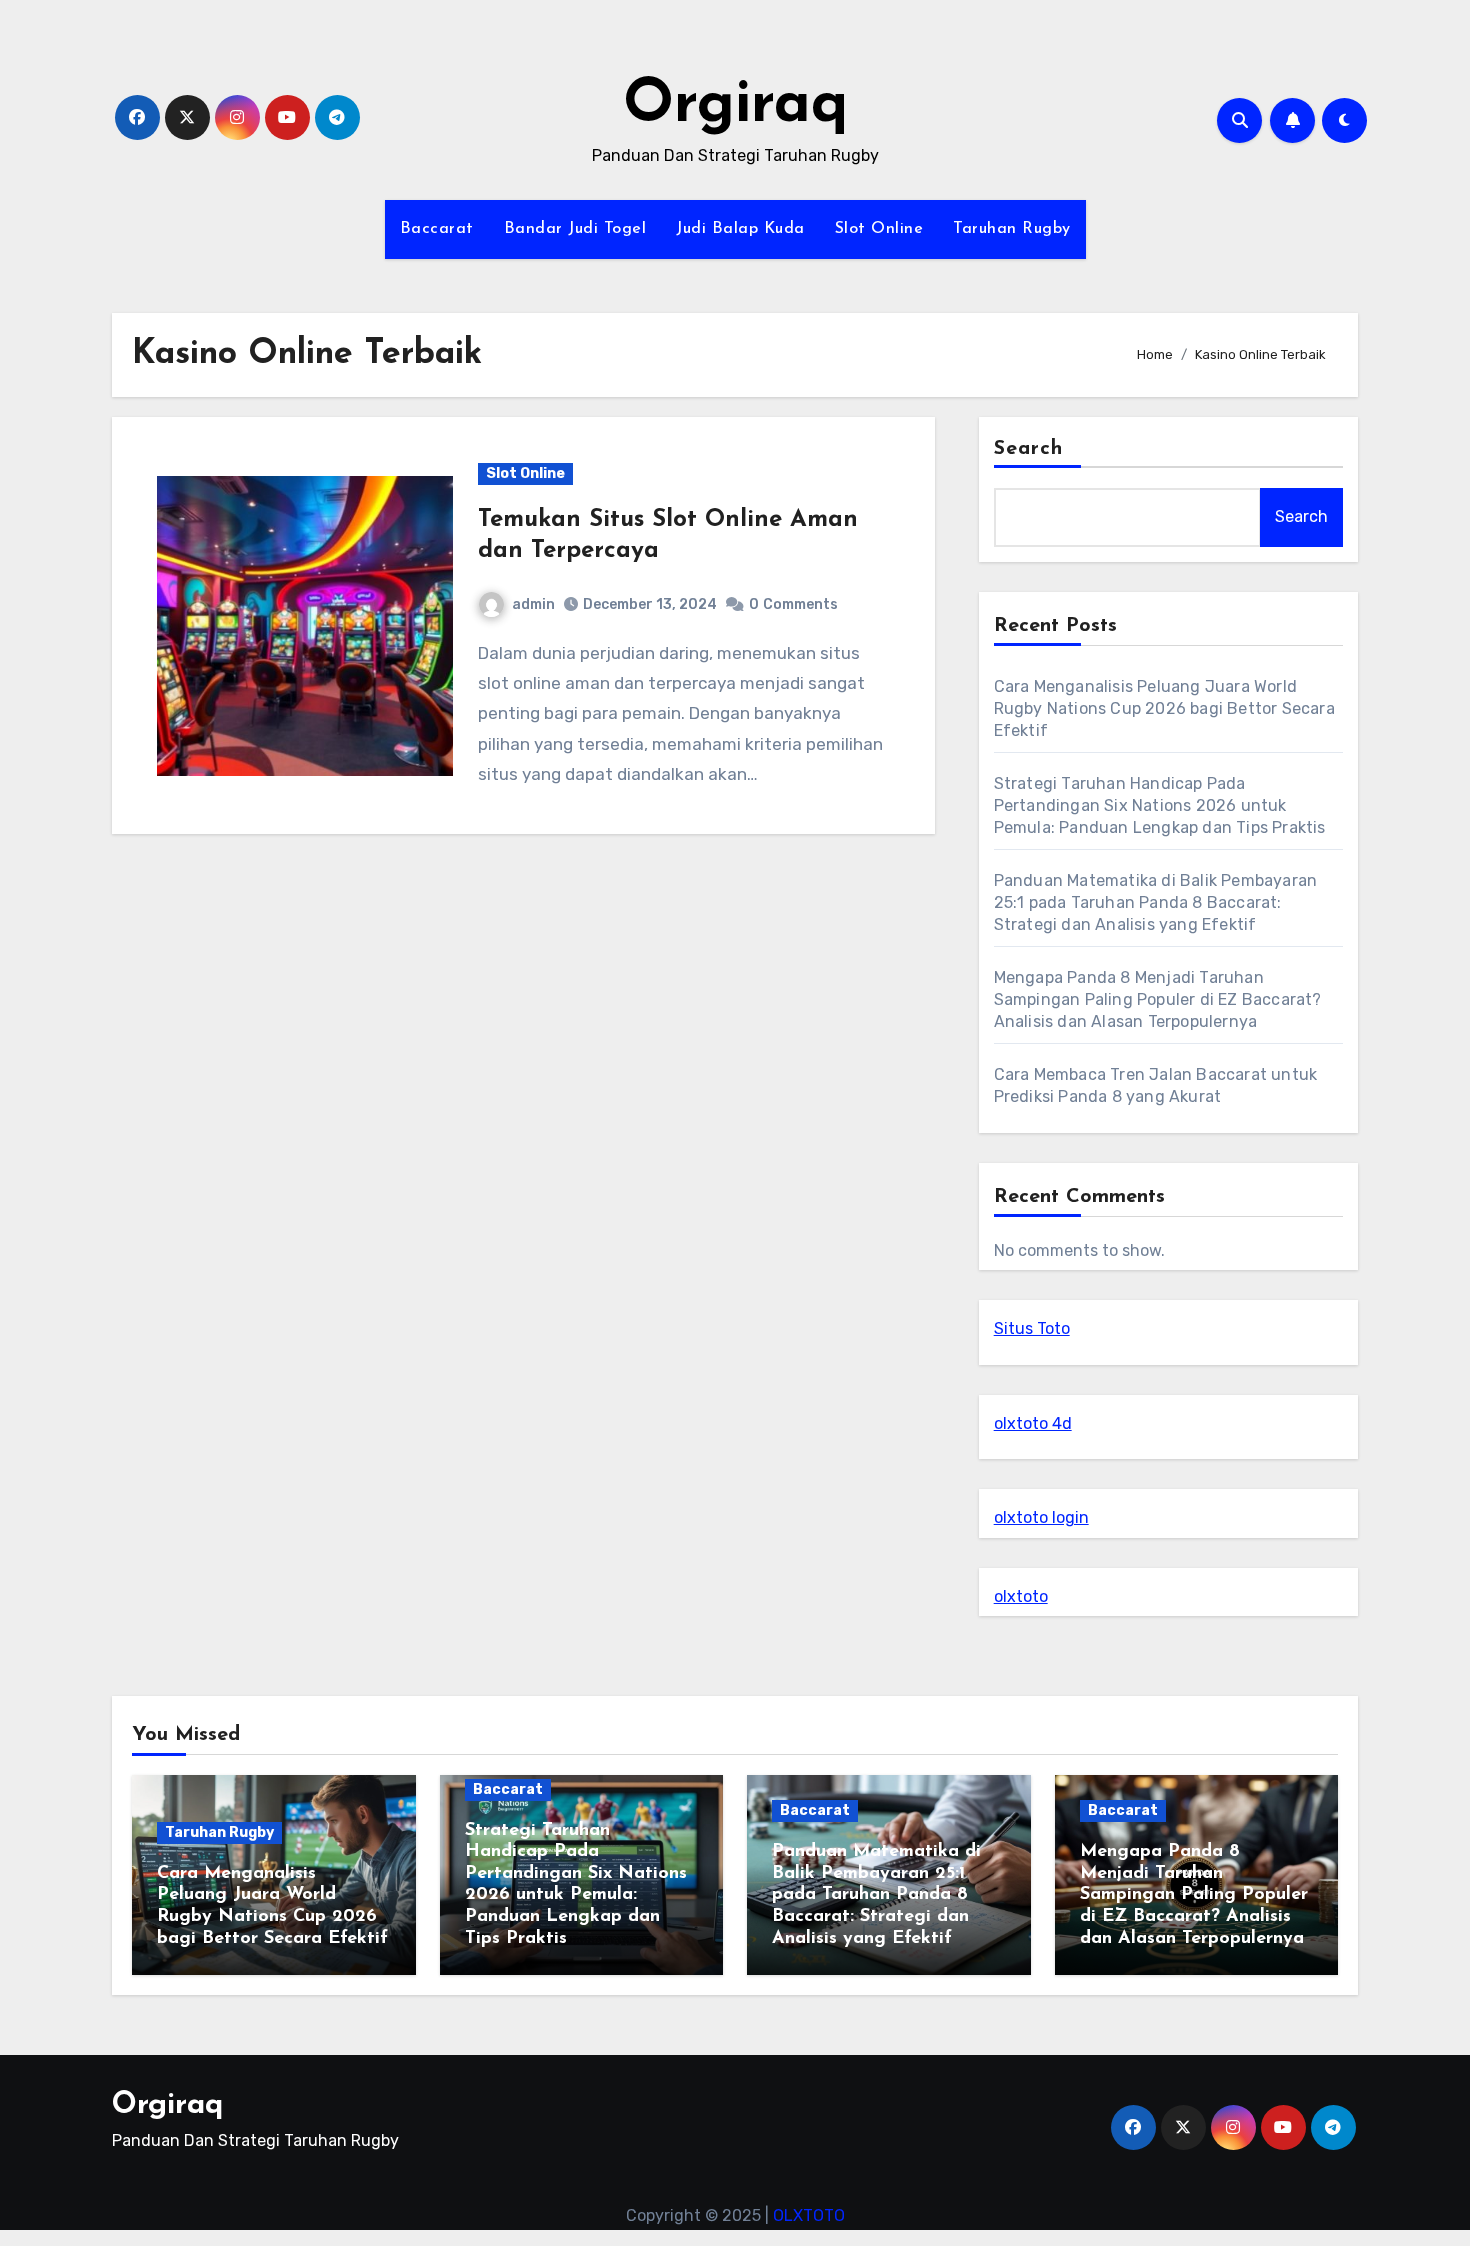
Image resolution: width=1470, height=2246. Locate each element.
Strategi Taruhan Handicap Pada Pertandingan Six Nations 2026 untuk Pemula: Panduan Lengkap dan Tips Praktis (1160, 805)
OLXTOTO (809, 2215)
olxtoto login (1041, 1517)
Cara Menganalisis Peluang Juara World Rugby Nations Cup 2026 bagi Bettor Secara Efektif (1164, 708)
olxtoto (1021, 1596)
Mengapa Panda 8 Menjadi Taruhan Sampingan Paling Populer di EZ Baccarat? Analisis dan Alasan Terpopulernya (1158, 999)
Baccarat (437, 229)
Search (1029, 449)
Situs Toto (1032, 1328)
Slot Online (879, 229)
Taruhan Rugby (1012, 229)
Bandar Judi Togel (575, 229)
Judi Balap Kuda (740, 229)
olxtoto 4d (1033, 1423)
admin (533, 604)
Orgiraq (735, 106)
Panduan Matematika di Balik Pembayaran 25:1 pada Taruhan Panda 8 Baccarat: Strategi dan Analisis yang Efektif (1156, 902)
